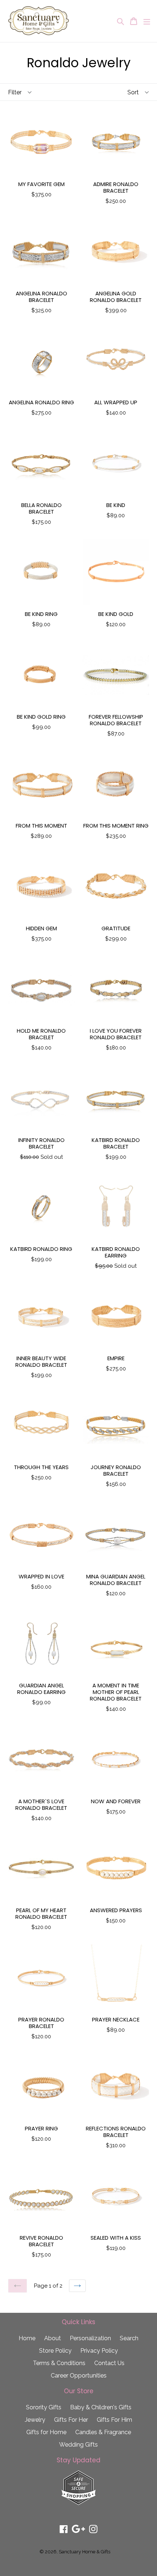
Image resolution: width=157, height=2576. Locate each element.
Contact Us (109, 2363)
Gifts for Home (46, 2432)
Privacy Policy (99, 2351)
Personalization (90, 2338)
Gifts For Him (114, 2420)
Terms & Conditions (59, 2363)
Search (129, 2338)
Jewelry (35, 2420)
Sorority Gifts (44, 2407)
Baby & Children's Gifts (101, 2407)
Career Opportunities (79, 2375)
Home (27, 2338)
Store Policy (55, 2351)
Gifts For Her (71, 2420)
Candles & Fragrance (103, 2432)
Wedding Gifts (78, 2445)
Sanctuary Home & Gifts (85, 2552)
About (53, 2338)
